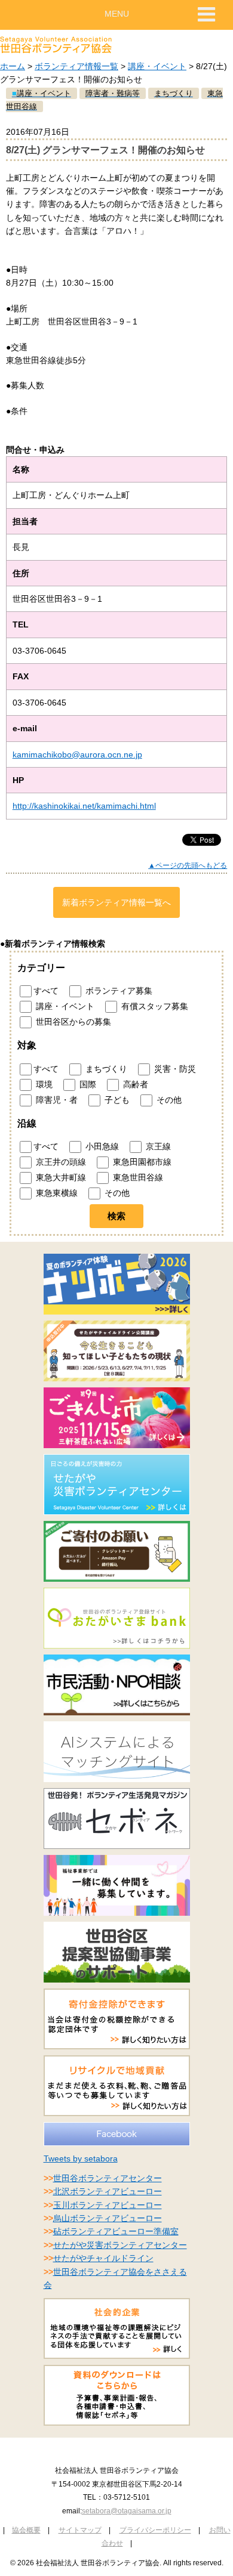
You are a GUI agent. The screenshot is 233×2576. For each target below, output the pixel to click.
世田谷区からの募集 (72, 1022)
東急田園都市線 (141, 1162)
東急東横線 (56, 1193)
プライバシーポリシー (155, 2530)
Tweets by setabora (81, 2158)
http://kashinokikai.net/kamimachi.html (84, 806)
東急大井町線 (60, 1177)
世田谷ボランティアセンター (108, 2178)
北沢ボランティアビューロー (108, 2191)
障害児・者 (56, 1099)
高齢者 (134, 1084)
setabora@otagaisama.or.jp (127, 2511)
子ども (116, 1099)
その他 (168, 1099)
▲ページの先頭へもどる (188, 865)
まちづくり (105, 1068)
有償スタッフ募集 (154, 1006)
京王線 (157, 1146)
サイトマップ (80, 2530)
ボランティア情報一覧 (76, 66)
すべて (46, 991)
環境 (43, 1084)
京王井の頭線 (60, 1162)
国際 (87, 1084)
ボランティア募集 (118, 991)
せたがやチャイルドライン (103, 2258)
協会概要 (26, 2530)
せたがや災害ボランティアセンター (120, 2245)
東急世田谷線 (137, 1177)
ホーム (13, 66)
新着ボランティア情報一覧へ (116, 902)
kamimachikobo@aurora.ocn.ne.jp (77, 754)
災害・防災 (174, 1068)
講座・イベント (157, 66)
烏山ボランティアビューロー (108, 2218)
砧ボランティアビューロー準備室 (116, 2231)
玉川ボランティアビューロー (108, 2205)
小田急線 (101, 1146)
